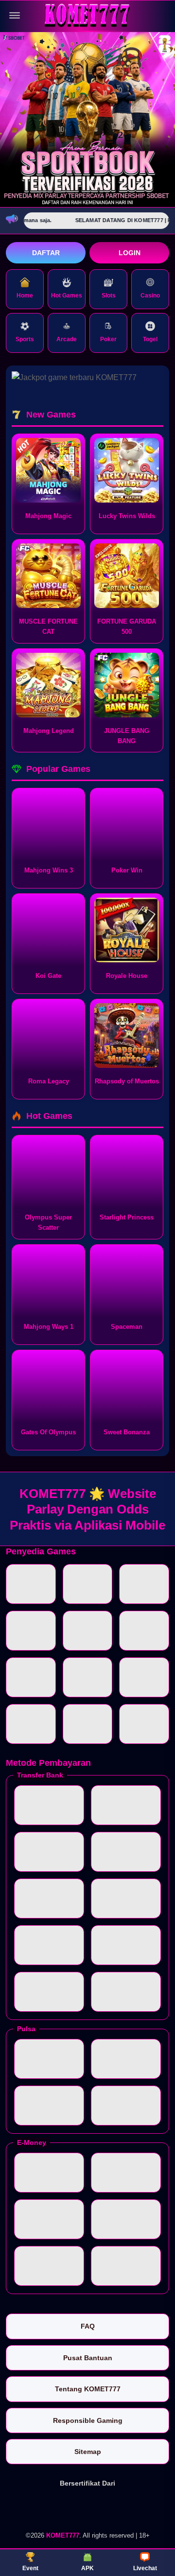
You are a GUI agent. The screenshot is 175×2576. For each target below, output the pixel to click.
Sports (25, 339)
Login (130, 253)
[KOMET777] (87, 16)
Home (25, 296)
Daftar (46, 253)
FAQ (88, 2326)
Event (30, 2568)
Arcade (67, 339)
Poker (108, 339)
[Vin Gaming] (87, 2508)
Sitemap (88, 2452)
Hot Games (67, 296)
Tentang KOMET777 (88, 2389)
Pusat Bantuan (88, 2358)
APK (87, 2568)
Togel (150, 339)
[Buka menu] (15, 16)
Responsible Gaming (88, 2420)
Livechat (145, 2568)
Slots (109, 296)
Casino (150, 296)
